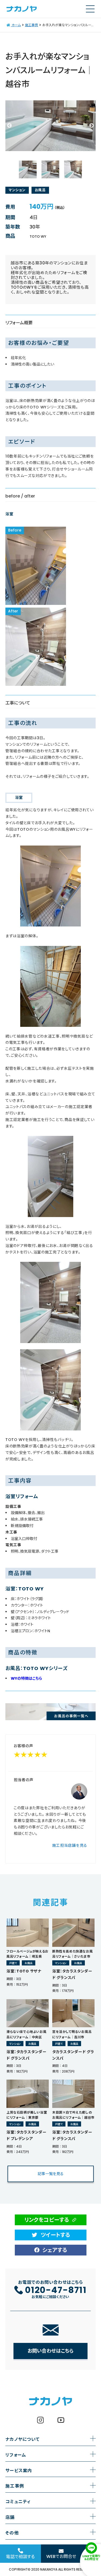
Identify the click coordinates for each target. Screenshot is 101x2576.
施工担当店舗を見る (70, 1845)
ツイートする (55, 2235)
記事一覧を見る (51, 2174)
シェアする (55, 2250)
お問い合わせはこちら (50, 2351)
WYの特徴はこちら (26, 1678)
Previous (9, 126)
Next (92, 126)
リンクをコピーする (47, 2220)
